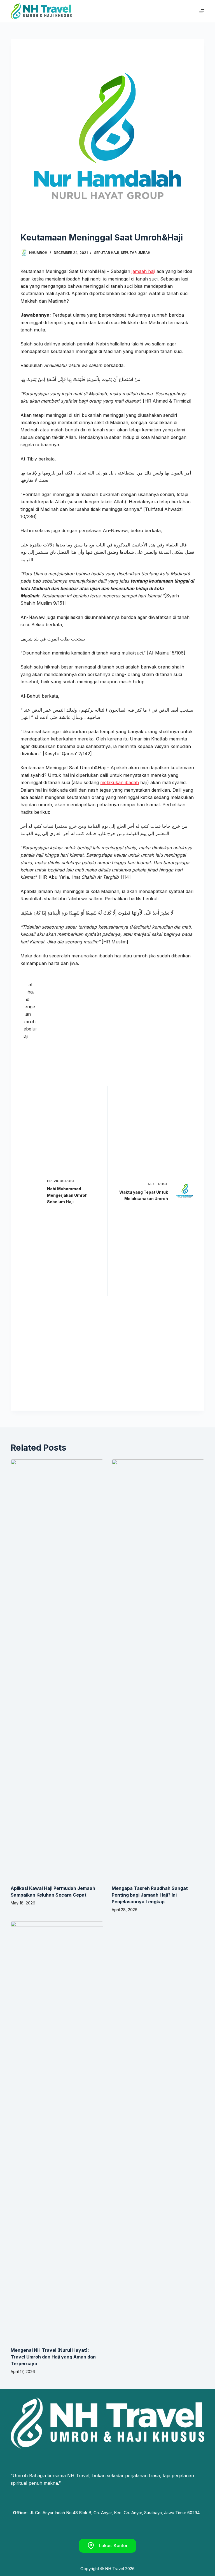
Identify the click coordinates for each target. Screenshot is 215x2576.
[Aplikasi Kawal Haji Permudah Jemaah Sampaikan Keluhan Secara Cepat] (57, 1669)
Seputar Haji (106, 253)
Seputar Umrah (135, 253)
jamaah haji (143, 271)
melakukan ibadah (120, 782)
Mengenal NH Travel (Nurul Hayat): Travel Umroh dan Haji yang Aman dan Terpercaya (53, 2357)
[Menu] (202, 11)
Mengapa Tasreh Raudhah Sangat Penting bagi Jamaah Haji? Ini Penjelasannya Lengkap (150, 1895)
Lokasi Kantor (113, 2545)
